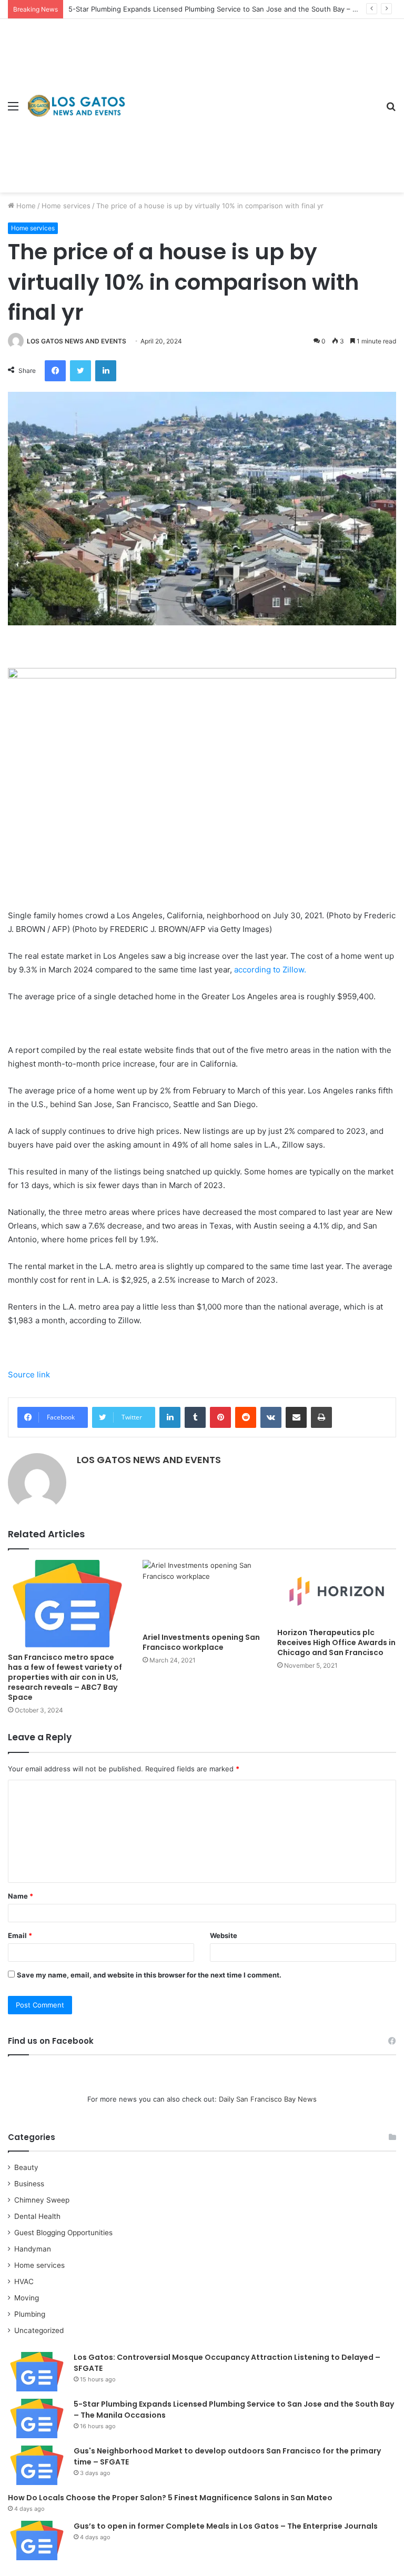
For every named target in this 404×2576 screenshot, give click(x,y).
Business (29, 2184)
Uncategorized (39, 2330)
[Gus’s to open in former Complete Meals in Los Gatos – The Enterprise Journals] (37, 2540)
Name (21, 1896)
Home (25, 206)
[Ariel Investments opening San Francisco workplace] (202, 1593)
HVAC (24, 2281)
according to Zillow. (270, 970)
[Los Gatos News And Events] (76, 105)
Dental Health (37, 2216)
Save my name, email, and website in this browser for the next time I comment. (149, 1975)
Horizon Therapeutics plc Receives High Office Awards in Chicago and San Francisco (336, 1642)
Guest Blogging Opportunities (63, 2233)
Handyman (33, 2249)
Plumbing (30, 2314)
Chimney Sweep (42, 2200)
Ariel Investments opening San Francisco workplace (201, 1642)
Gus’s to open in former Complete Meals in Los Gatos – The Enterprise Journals (226, 2526)
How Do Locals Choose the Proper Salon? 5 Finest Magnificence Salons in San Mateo (170, 2498)
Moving (27, 2298)
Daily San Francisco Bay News (268, 2099)
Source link (29, 1375)
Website (224, 1935)
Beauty (26, 2167)
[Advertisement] (252, 98)
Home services (66, 206)
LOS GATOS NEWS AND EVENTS (77, 341)
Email (20, 1935)
